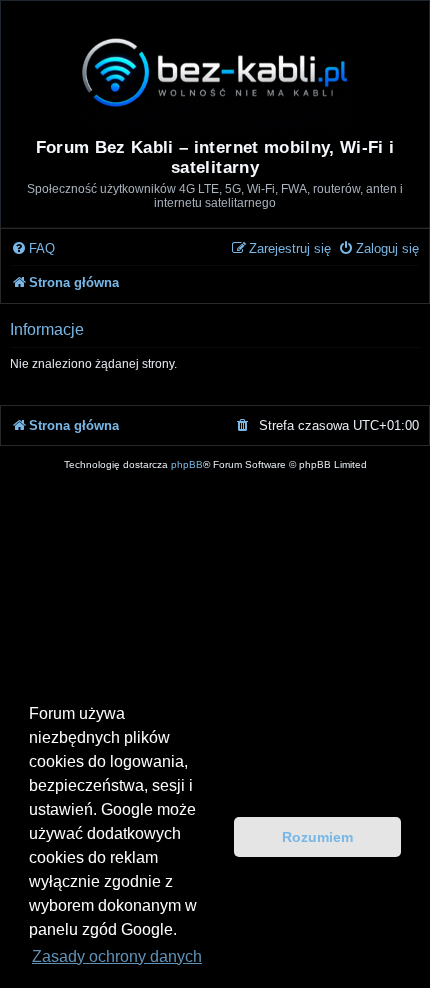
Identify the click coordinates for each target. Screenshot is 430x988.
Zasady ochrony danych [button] (117, 956)
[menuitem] (33, 249)
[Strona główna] (215, 72)
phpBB (187, 464)
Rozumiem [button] (317, 837)
